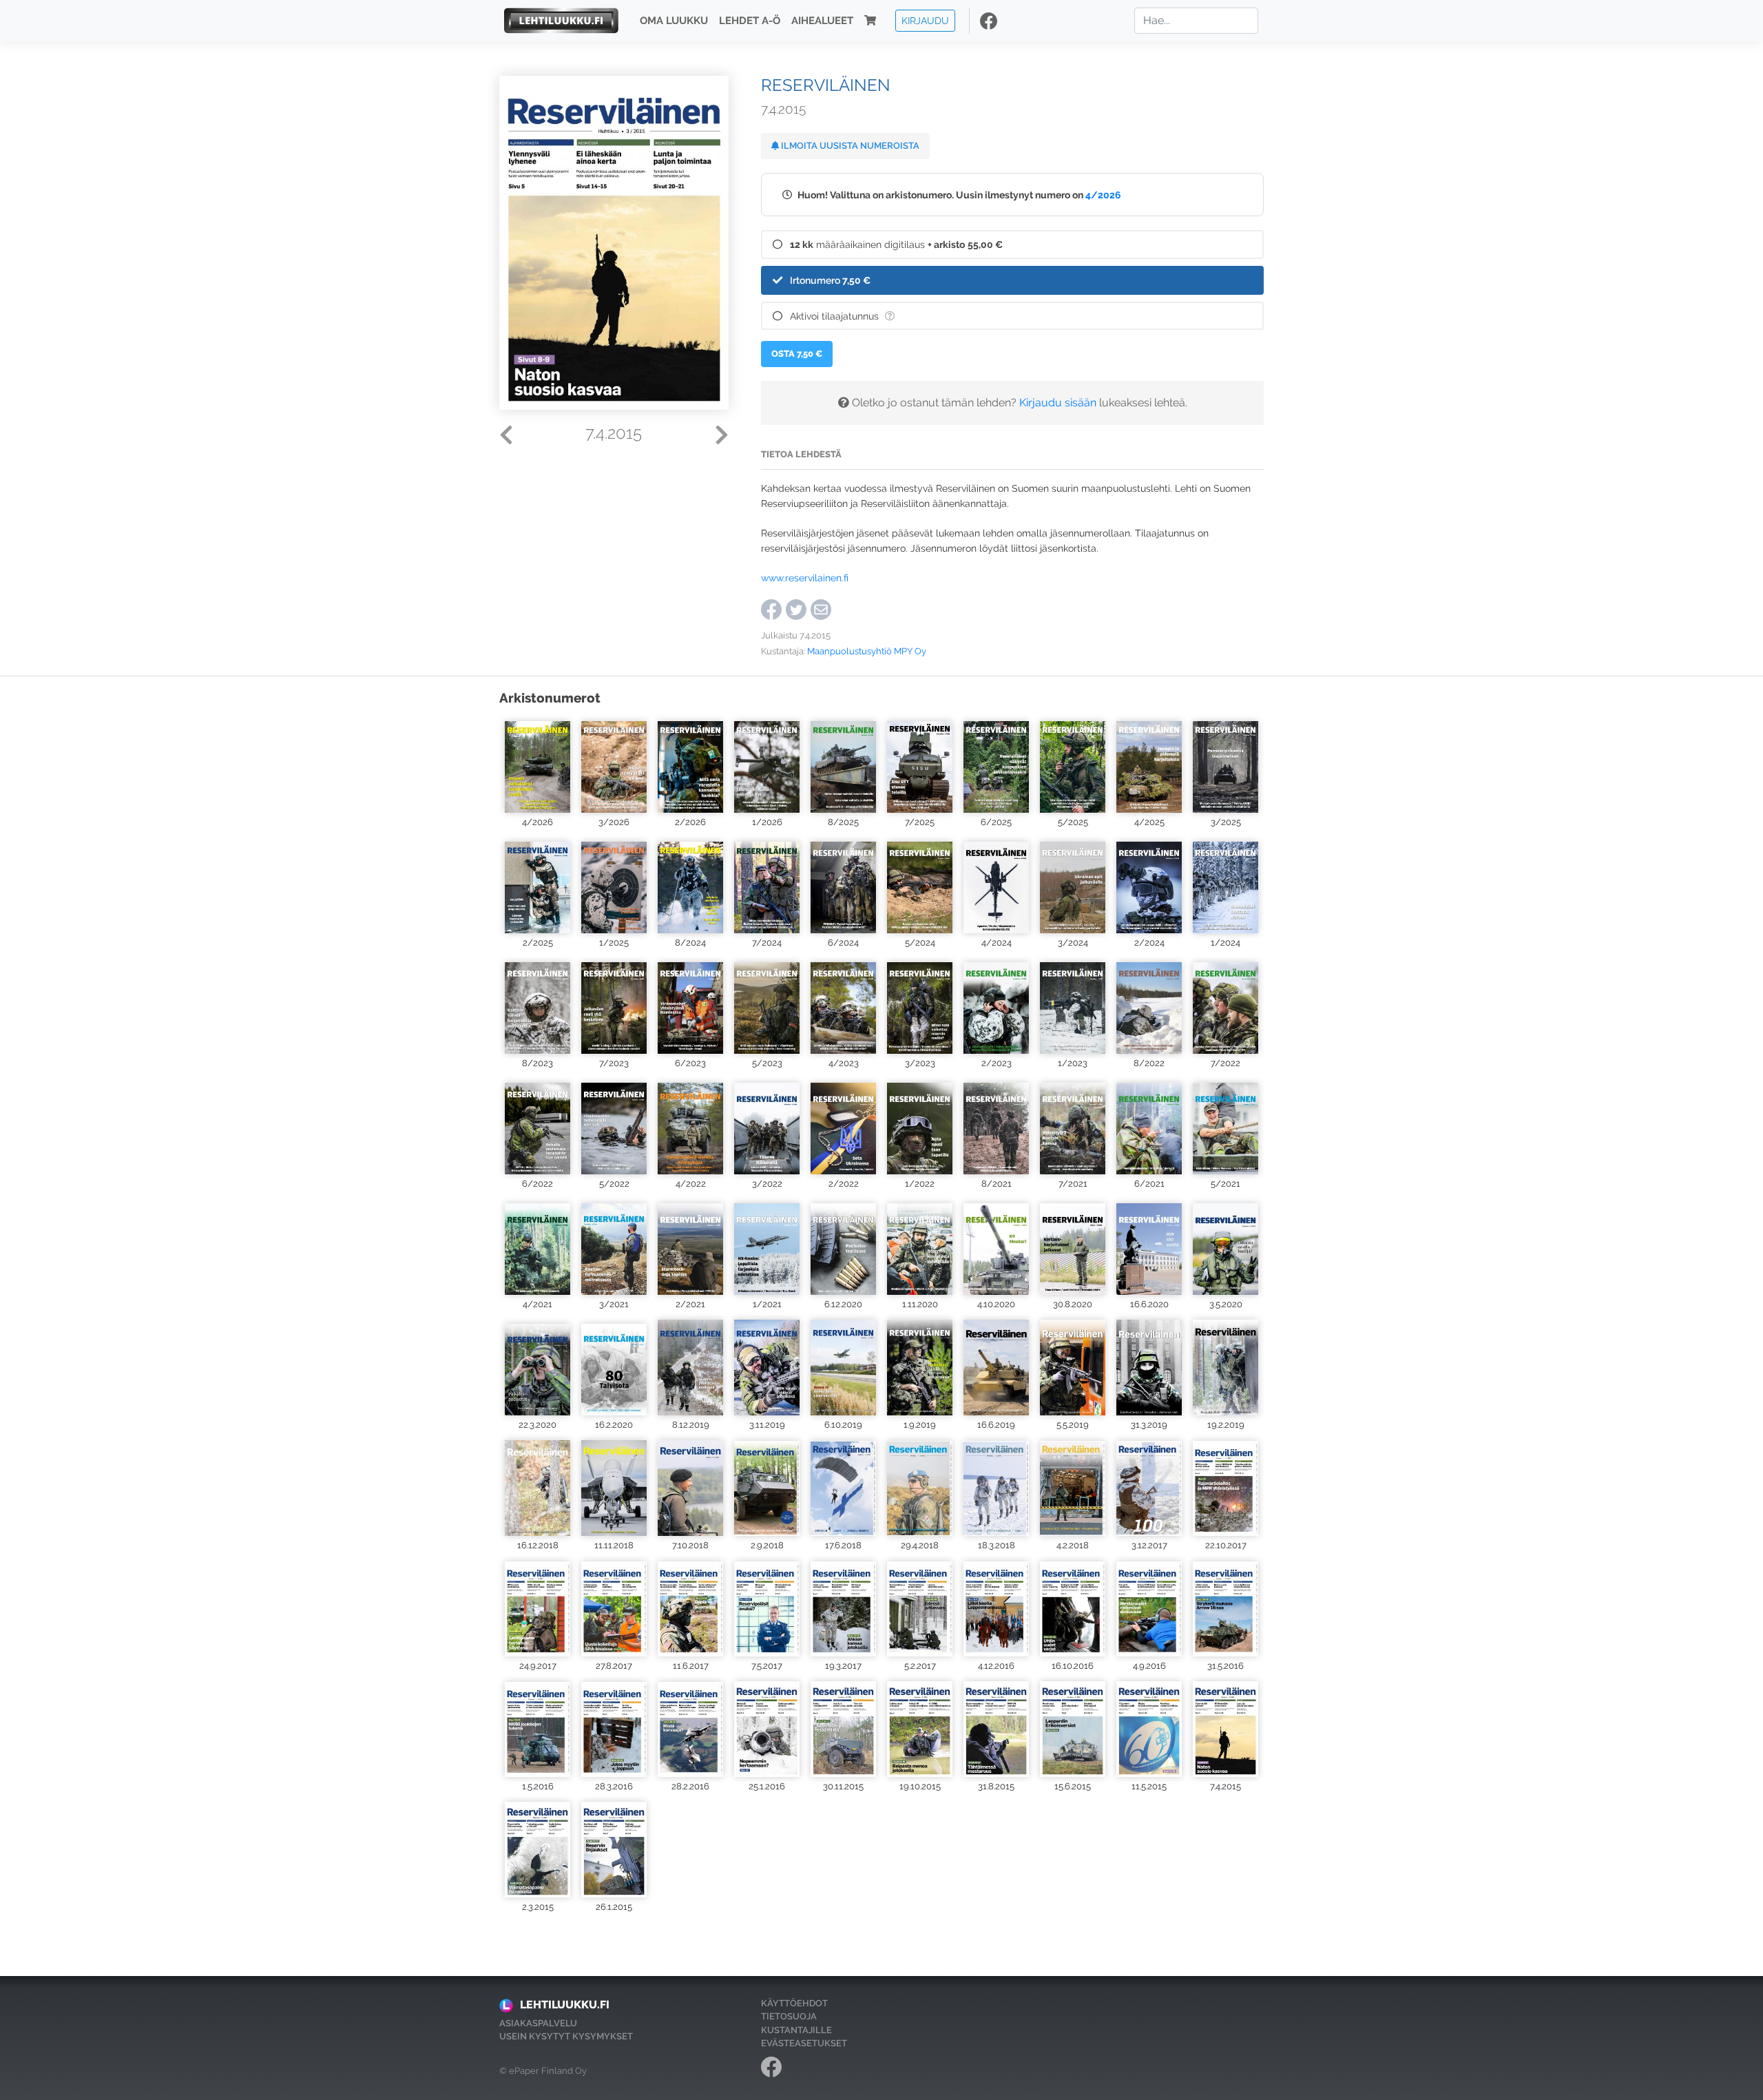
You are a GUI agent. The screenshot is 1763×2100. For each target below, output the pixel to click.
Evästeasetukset (804, 2043)
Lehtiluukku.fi (565, 2005)
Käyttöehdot (794, 2003)
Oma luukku (674, 21)
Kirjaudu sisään (1058, 403)
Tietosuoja (789, 2016)
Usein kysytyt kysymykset (566, 2036)
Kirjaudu (925, 20)
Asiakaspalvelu (538, 2023)
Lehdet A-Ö (750, 21)
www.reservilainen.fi (805, 578)
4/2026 (1103, 195)
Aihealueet (822, 21)
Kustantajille (796, 2030)
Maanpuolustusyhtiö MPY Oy (867, 651)
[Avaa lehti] (538, 765)
